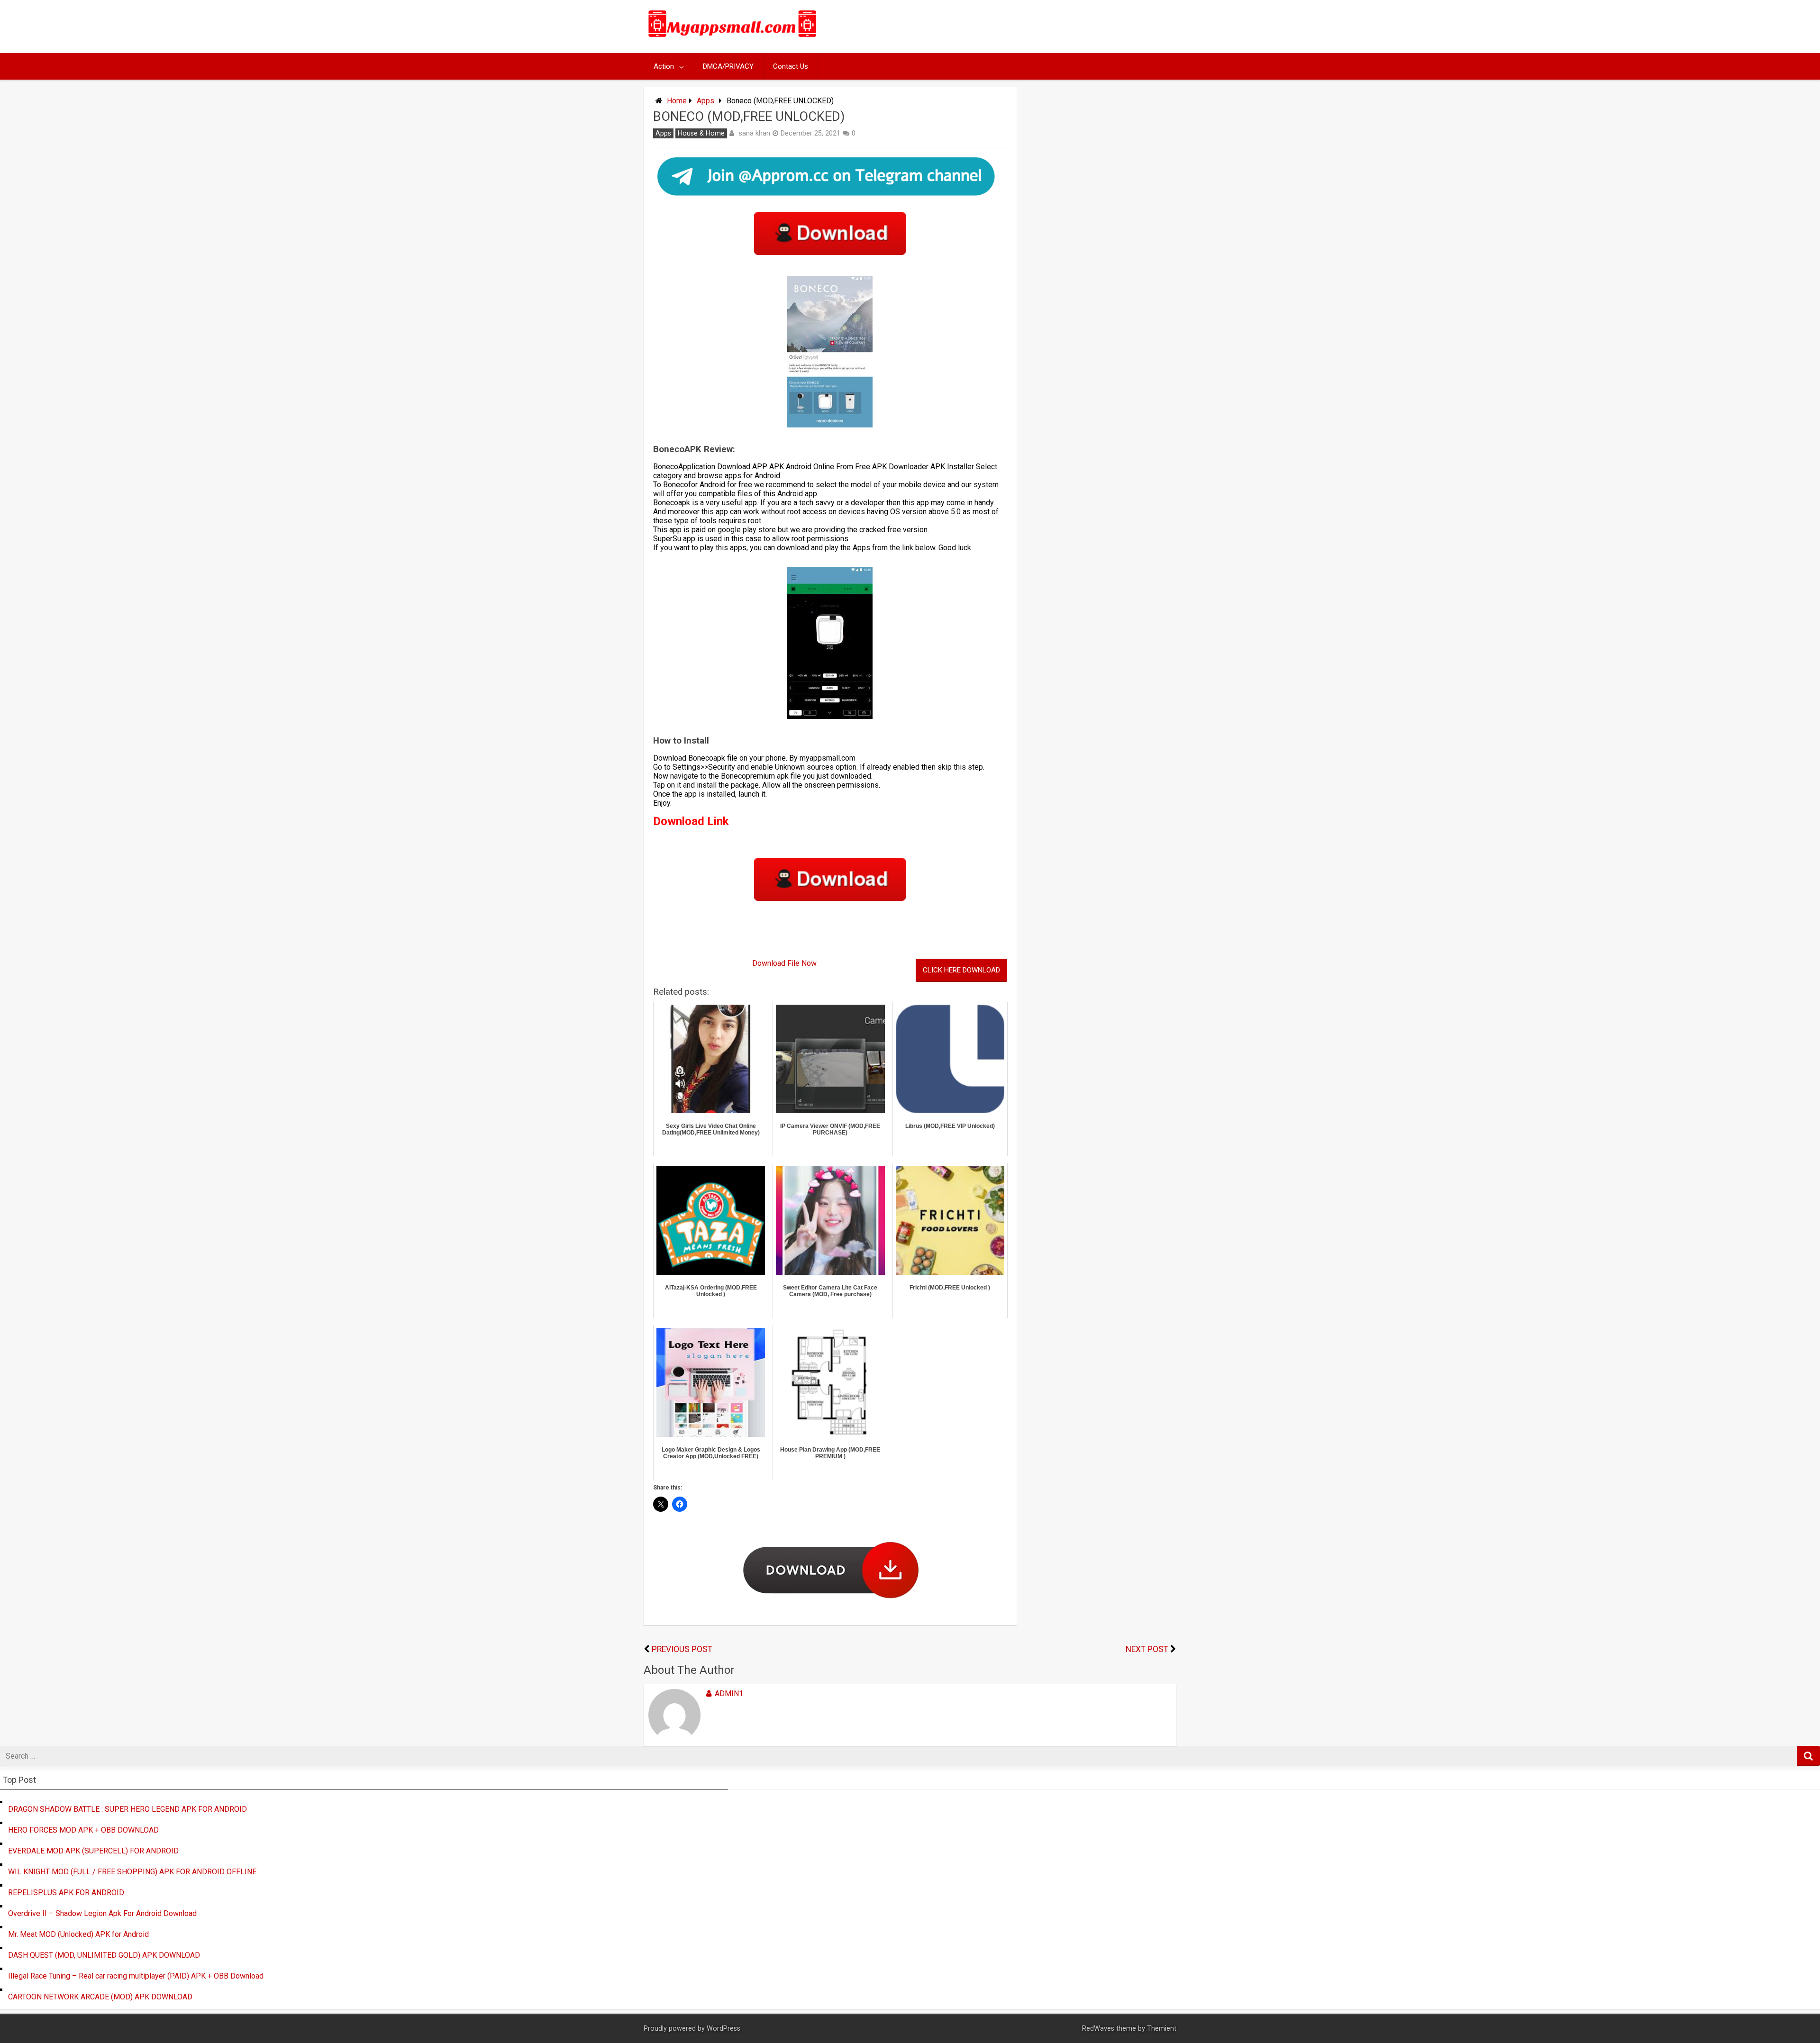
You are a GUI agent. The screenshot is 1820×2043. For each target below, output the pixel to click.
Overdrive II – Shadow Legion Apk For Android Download (102, 1913)
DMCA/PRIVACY (728, 66)
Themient (1162, 2029)
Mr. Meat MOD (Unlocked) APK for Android (78, 1934)
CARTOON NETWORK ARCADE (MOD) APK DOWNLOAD (100, 1997)
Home (677, 101)
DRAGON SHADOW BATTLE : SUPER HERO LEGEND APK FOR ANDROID (127, 1809)
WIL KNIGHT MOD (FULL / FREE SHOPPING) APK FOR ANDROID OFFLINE (132, 1872)
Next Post (1147, 1649)
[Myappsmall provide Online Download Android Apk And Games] (733, 39)
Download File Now (784, 963)
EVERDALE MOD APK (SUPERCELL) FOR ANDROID (93, 1851)
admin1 (729, 1693)
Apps (705, 101)
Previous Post (682, 1649)
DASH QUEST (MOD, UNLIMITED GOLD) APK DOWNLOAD (104, 1955)
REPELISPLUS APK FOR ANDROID (66, 1893)
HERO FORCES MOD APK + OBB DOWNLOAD (83, 1830)
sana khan (754, 133)
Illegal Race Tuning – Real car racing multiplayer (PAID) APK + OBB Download (136, 1976)
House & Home (701, 133)
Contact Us (791, 66)
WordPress (723, 2029)
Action (664, 66)
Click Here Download (961, 970)
